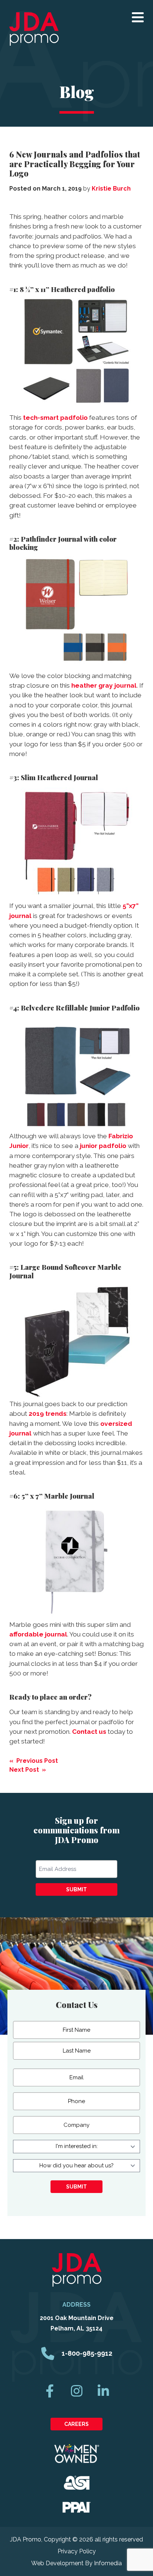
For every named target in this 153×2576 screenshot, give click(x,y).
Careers (76, 2424)
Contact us (89, 1732)
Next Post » (28, 1770)
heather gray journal (104, 685)
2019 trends (48, 1414)
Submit (76, 1889)
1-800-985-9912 (87, 2353)
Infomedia (108, 2563)
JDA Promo (34, 29)
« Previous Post (34, 1761)
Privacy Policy (77, 2551)
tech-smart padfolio (55, 418)
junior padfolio (103, 1146)
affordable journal (38, 1634)
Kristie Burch (111, 189)
